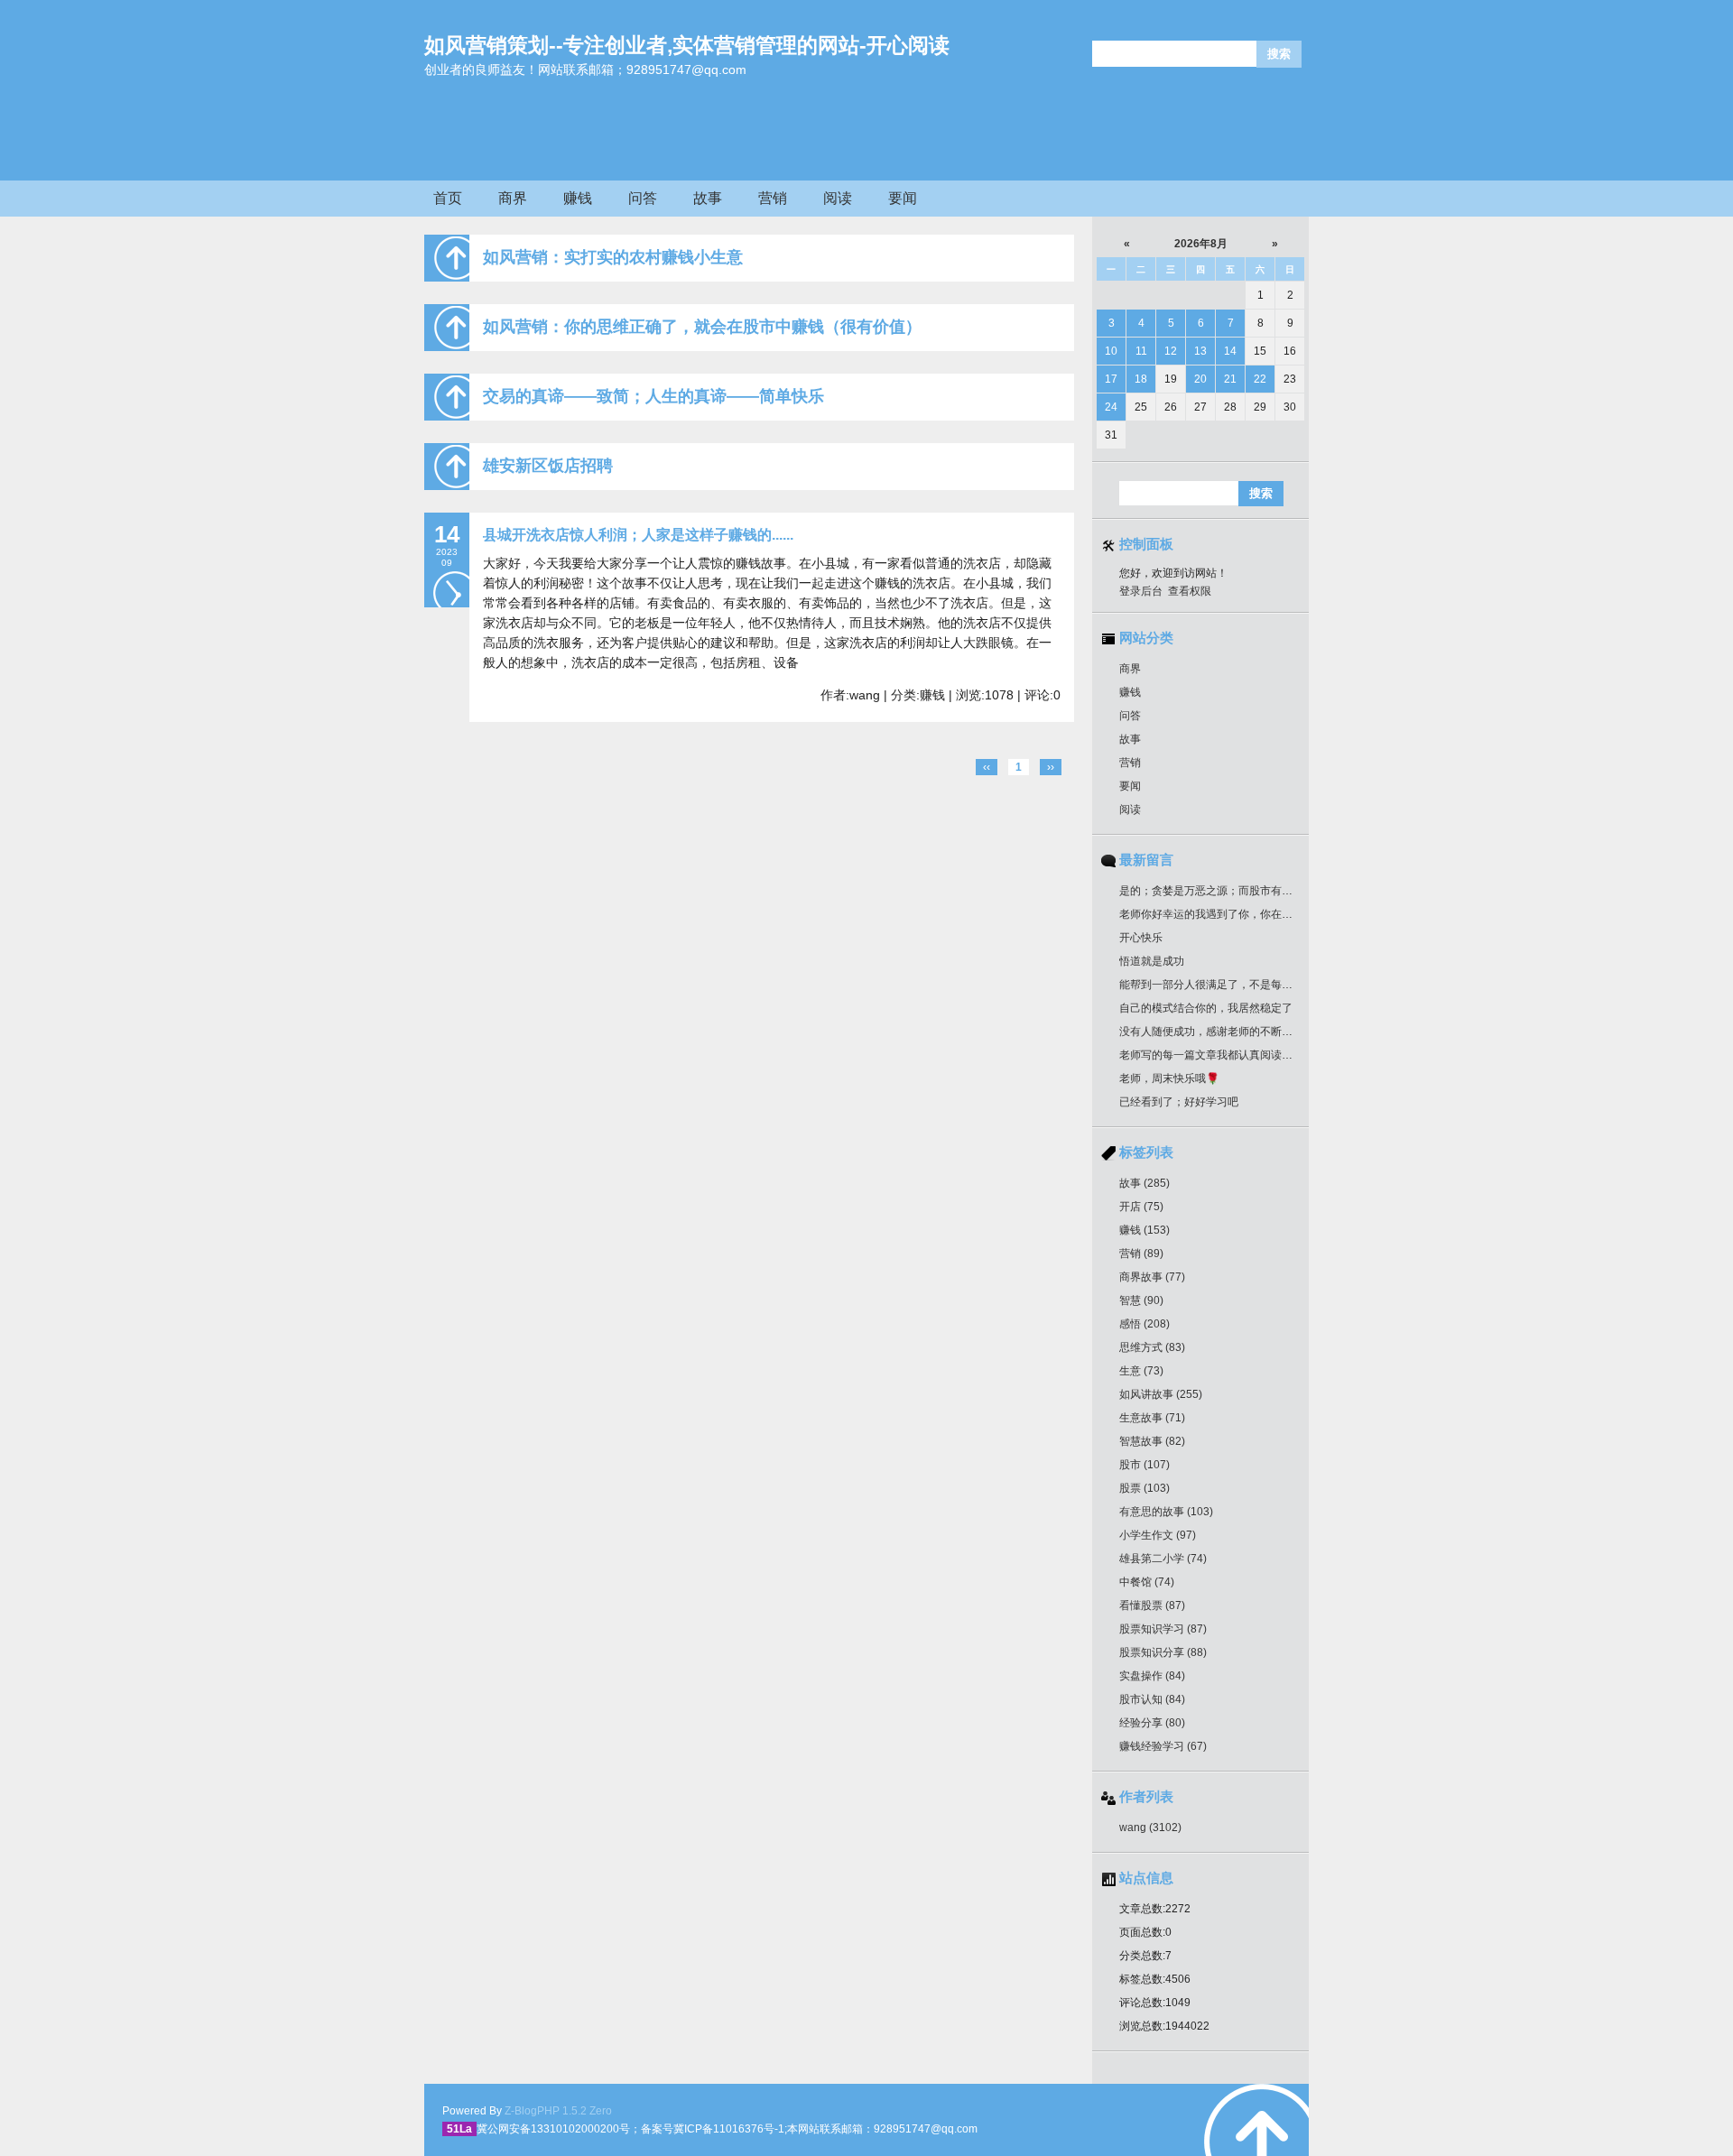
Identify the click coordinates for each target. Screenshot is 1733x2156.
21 (1230, 379)
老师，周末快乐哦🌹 (1169, 1078)
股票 (1145, 1488)
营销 (773, 198)
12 (1171, 351)
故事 (708, 198)
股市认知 (1152, 1699)
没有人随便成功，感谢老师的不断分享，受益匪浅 (1238, 1032)
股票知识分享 (1163, 1652)
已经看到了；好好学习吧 (1179, 1102)
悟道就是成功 (1152, 961)
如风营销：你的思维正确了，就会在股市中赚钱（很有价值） (702, 327)
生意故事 (1152, 1418)
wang (1150, 1828)
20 (1200, 379)
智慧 (1141, 1300)
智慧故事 (1152, 1441)
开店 (1141, 1207)
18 (1141, 379)
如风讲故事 (1161, 1394)
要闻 (903, 198)
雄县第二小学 (1163, 1559)
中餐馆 (1147, 1582)
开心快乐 (1141, 938)
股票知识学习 (1163, 1629)
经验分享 (1152, 1723)
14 (1230, 351)
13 (1200, 351)
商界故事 (1152, 1277)
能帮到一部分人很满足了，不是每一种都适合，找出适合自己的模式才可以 (1298, 985)
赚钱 (578, 198)
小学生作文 (1158, 1535)
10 (1111, 351)
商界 (513, 198)
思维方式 (1152, 1347)
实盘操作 (1152, 1676)
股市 (1145, 1465)
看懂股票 (1152, 1605)
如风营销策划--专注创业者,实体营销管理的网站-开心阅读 (687, 45)
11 (1141, 351)
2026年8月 (1201, 244)
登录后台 (1141, 591)
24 (1111, 407)
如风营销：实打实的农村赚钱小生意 (613, 257)
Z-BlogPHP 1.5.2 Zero (558, 2111)
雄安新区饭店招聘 (548, 466)
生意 (1141, 1371)
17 (1111, 379)
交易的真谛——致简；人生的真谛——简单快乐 (653, 396)
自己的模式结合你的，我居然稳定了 (1206, 1008)
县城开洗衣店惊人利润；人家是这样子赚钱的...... (638, 535)
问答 (643, 198)
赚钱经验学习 (1163, 1746)
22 (1260, 379)
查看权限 (1190, 591)
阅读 (838, 198)
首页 (448, 198)
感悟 (1145, 1324)
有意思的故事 (1166, 1512)
